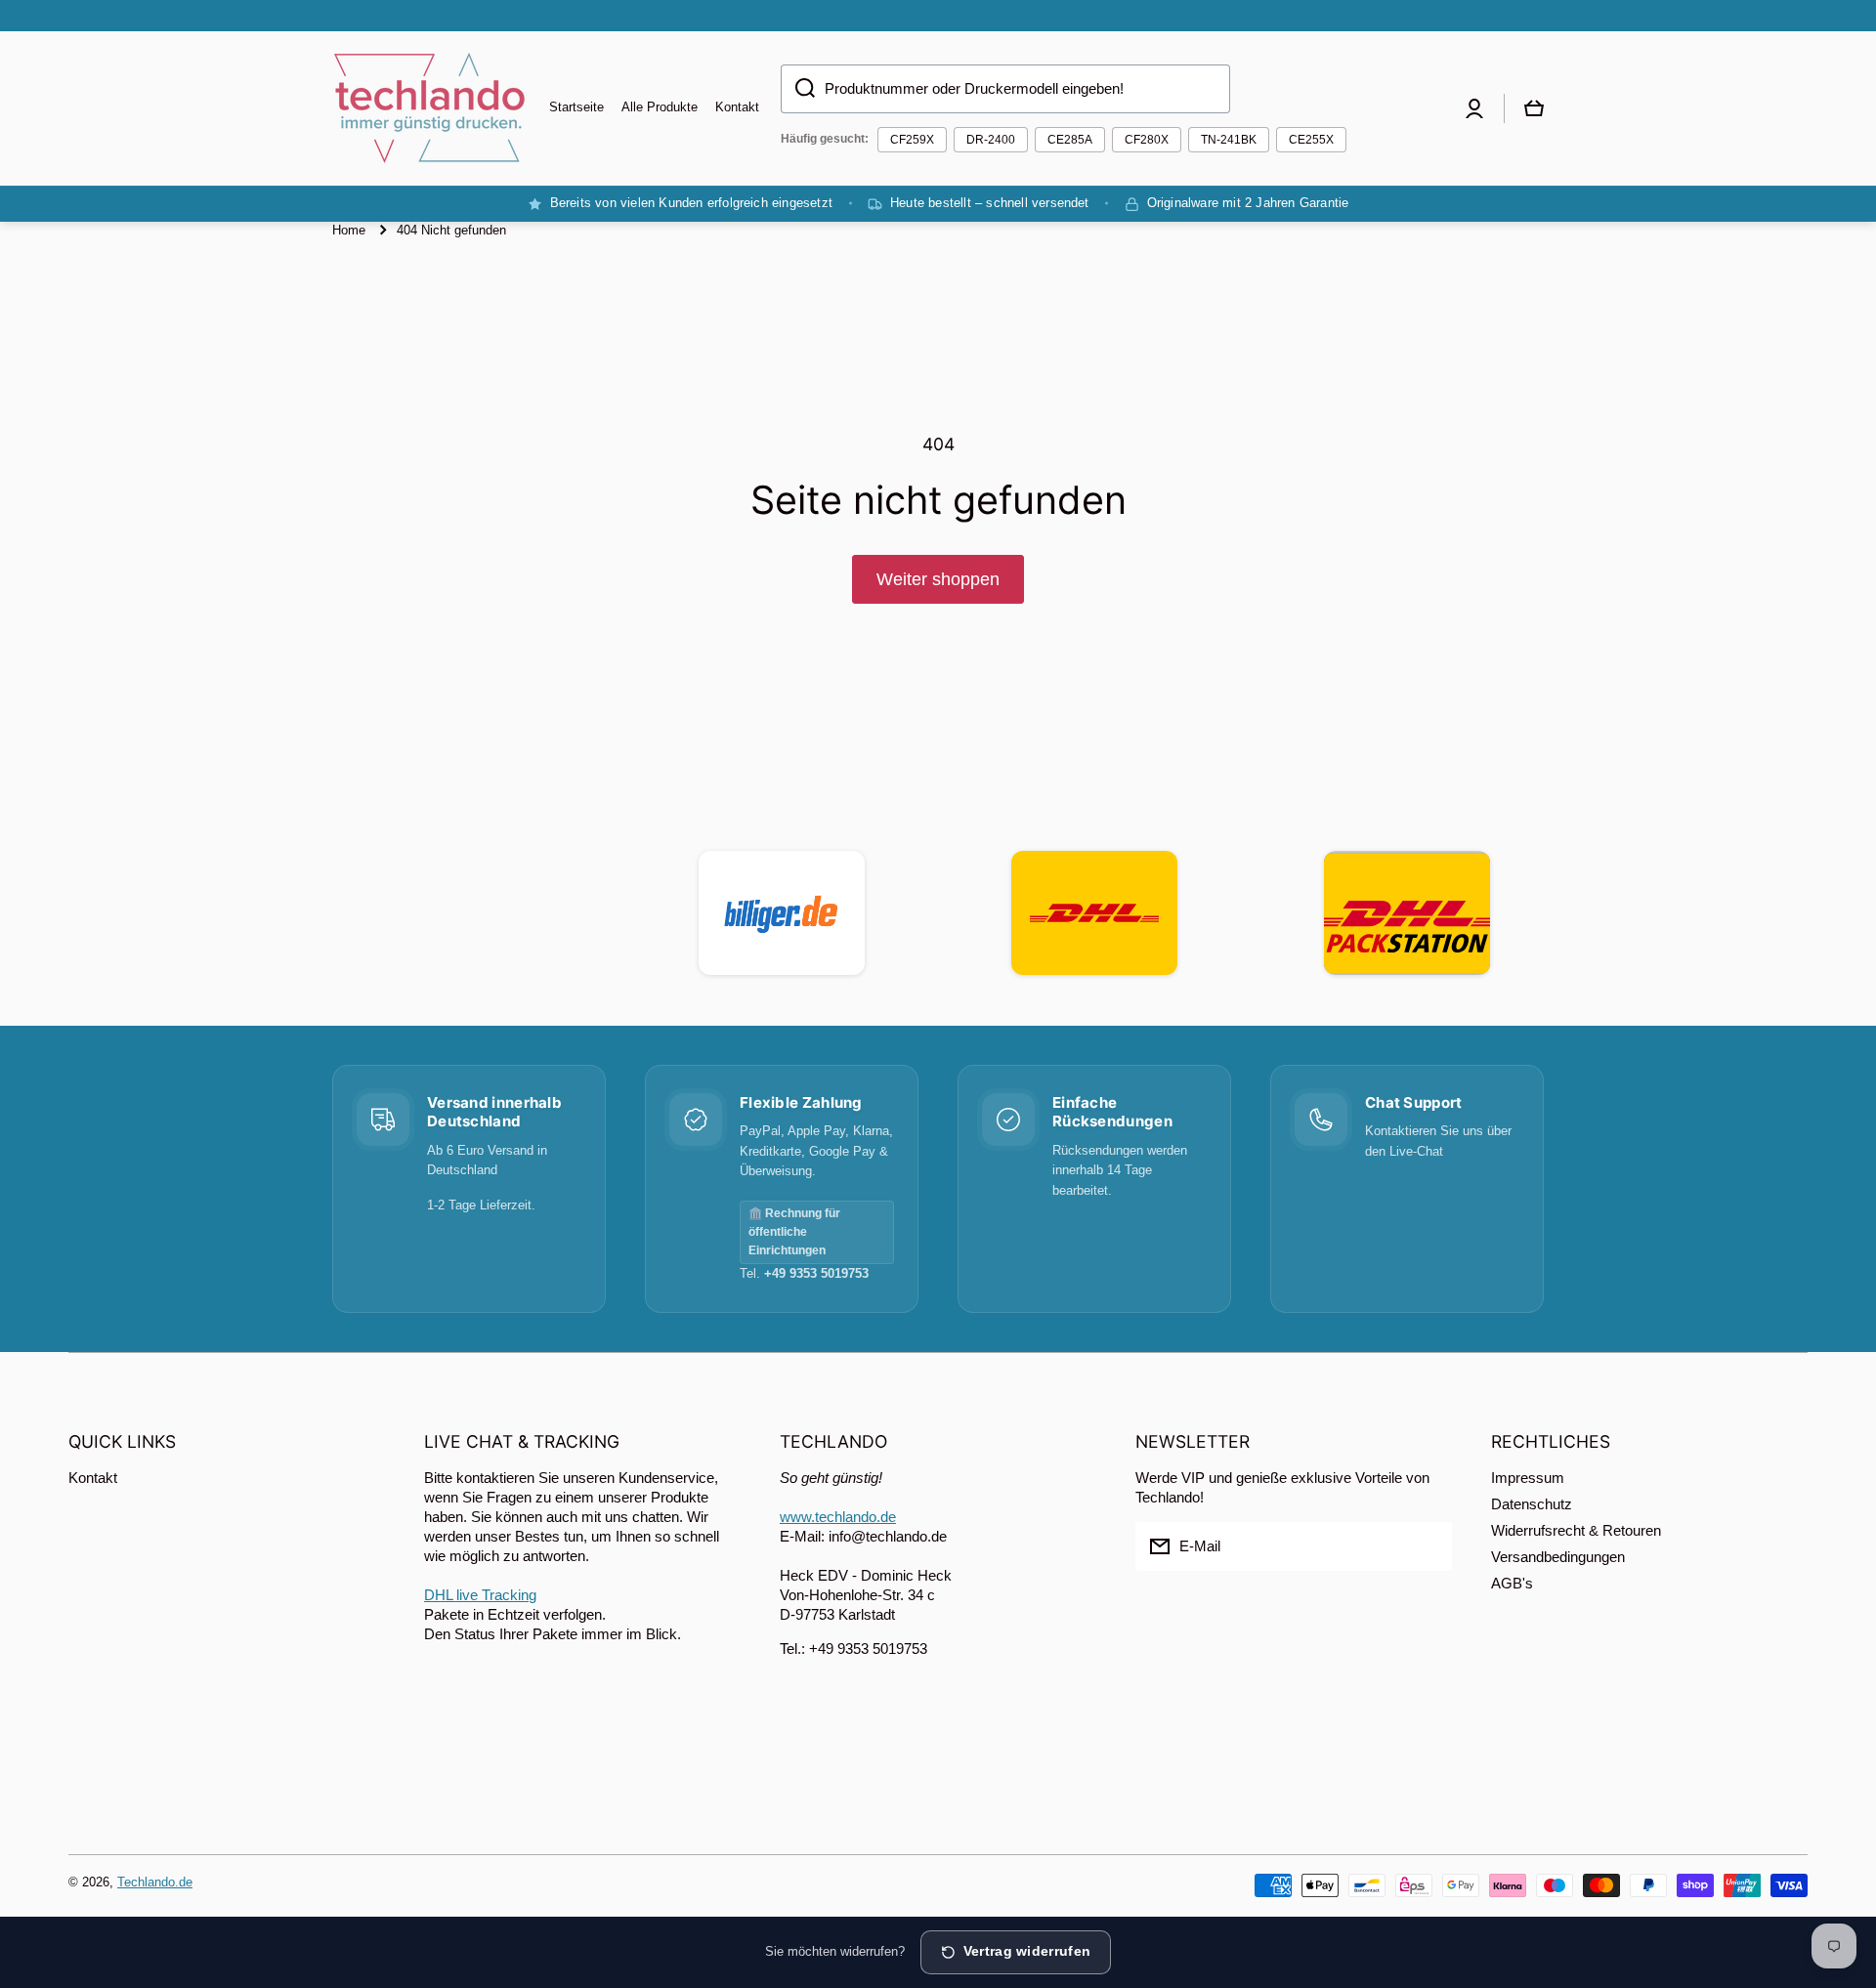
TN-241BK (1229, 140)
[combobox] (1005, 89)
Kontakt (93, 1478)
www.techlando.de (838, 1517)
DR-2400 (991, 140)
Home (349, 230)
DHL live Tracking (480, 1595)
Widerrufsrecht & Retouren (1576, 1530)
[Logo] (430, 108)
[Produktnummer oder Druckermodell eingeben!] (798, 89)
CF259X (912, 140)
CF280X (1147, 140)
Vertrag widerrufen (1027, 1951)
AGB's (1512, 1583)
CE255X (1311, 140)
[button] (1534, 108)
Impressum (1528, 1478)
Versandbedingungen (1558, 1557)
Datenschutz (1532, 1504)
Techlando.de (155, 1882)
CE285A (1070, 140)
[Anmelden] (1428, 1546)
